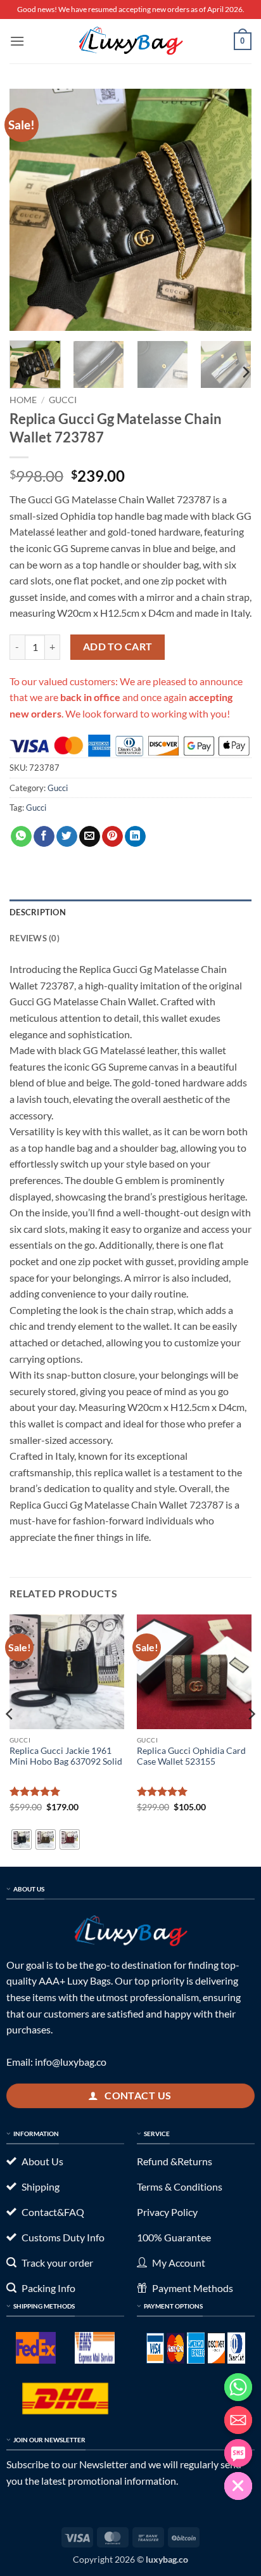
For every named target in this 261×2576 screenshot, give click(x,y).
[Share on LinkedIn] (135, 837)
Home (23, 400)
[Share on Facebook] (44, 837)
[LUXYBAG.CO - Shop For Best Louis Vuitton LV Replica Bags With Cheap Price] (130, 41)
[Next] (231, 210)
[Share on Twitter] (67, 837)
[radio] (22, 1839)
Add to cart (118, 647)
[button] (17, 41)
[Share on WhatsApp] (21, 837)
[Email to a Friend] (90, 837)
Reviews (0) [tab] (35, 938)
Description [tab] (38, 912)
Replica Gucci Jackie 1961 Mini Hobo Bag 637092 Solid (66, 1756)
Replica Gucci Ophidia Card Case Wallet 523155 (191, 1756)
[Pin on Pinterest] (112, 837)
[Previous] (30, 210)
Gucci (63, 400)
